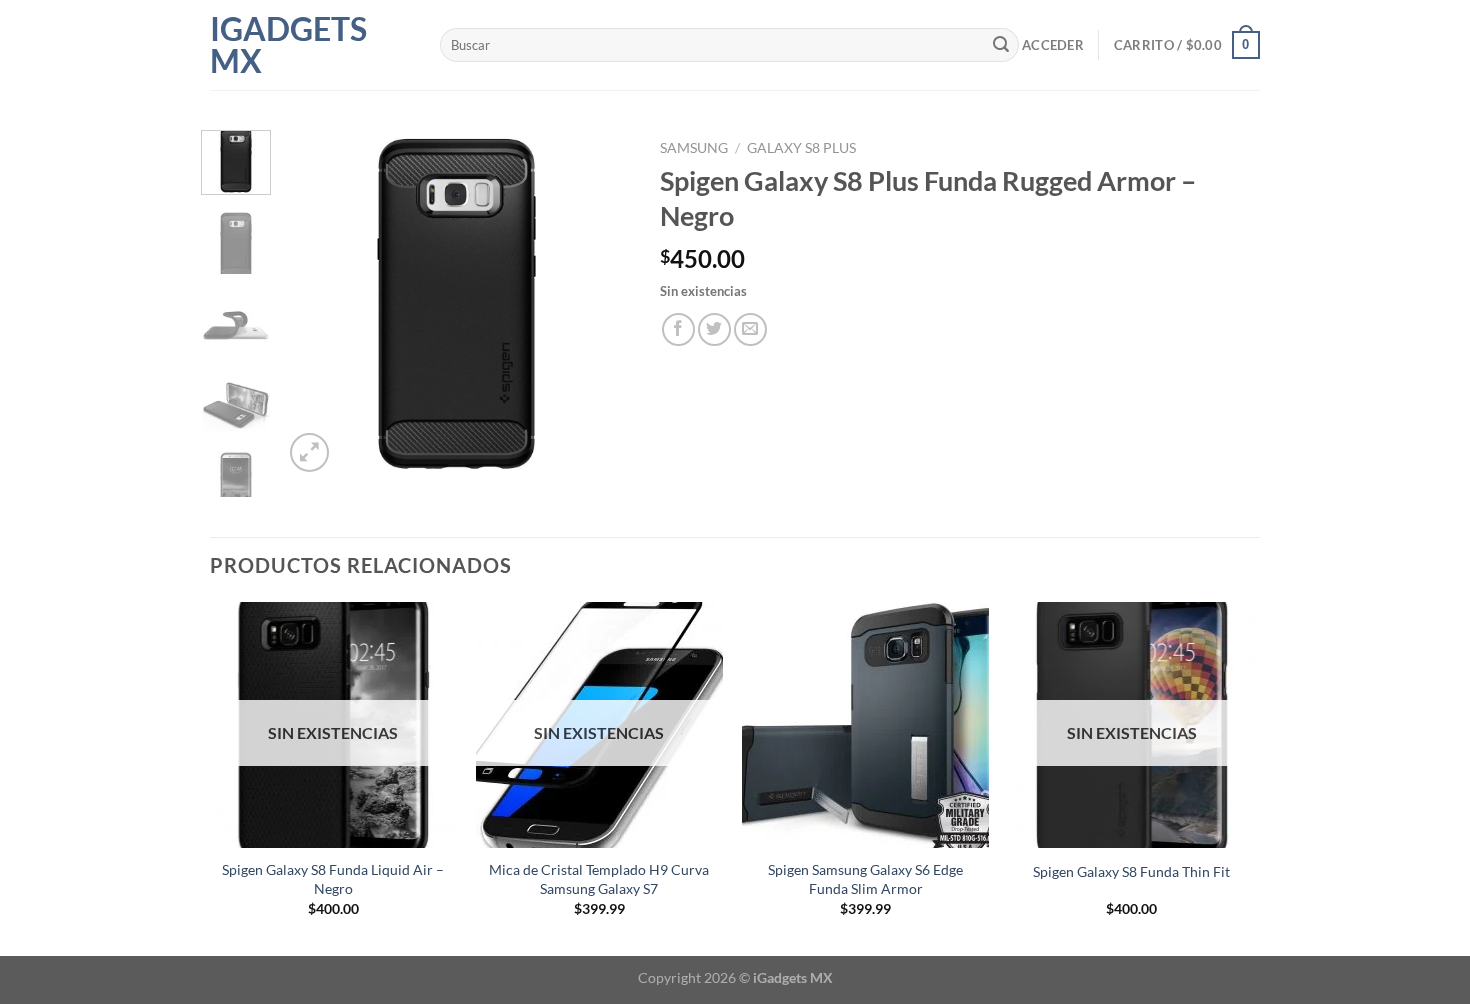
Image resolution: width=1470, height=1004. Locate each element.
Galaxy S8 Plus (801, 148)
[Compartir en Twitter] (714, 329)
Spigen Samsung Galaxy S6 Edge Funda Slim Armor (865, 879)
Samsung (694, 148)
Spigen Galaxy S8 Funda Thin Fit (1131, 871)
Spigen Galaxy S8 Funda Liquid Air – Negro (333, 879)
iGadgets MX (288, 45)
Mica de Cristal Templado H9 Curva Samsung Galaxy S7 (599, 879)
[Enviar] (1001, 45)
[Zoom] (309, 452)
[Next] (598, 303)
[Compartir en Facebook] (678, 329)
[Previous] (315, 303)
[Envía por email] (750, 329)
